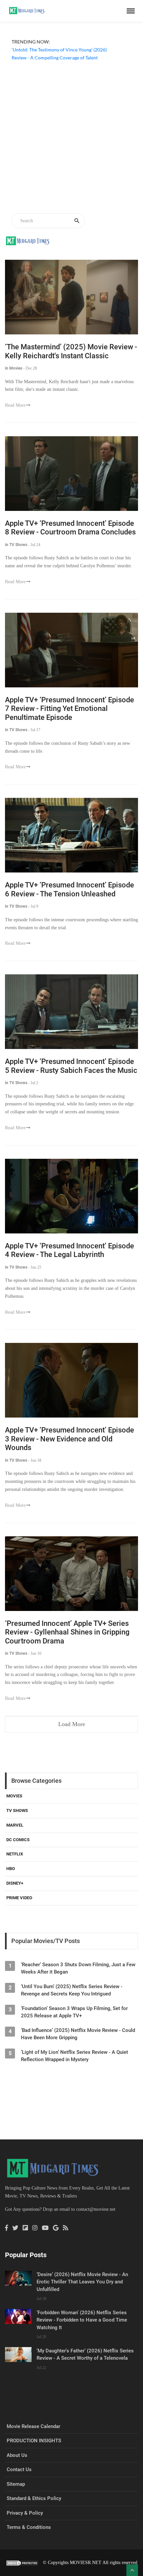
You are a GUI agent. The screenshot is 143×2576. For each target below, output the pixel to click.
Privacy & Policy (25, 2513)
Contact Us (19, 2470)
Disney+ (15, 1883)
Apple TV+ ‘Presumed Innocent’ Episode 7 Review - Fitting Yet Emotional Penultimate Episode (70, 709)
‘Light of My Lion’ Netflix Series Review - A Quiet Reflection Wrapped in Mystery (74, 2056)
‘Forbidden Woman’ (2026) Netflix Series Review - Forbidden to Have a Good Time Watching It (82, 2320)
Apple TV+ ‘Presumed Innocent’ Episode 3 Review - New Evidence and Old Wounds (70, 1439)
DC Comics (18, 1840)
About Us (17, 2455)
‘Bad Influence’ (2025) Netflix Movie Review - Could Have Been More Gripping (78, 2034)
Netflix (15, 1854)
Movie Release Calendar (33, 2426)
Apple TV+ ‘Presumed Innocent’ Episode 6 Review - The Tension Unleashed (70, 889)
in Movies (14, 368)
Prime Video (19, 1898)
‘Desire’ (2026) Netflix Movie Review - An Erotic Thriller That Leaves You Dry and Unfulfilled (82, 2282)
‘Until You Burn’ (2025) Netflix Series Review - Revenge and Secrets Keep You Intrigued (72, 1990)
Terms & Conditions (29, 2527)
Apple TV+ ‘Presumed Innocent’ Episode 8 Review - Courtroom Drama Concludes (70, 528)
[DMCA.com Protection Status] (22, 2563)
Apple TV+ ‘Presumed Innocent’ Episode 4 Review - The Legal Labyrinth (70, 1250)
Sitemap (16, 2484)
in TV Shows (16, 545)
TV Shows (17, 1810)
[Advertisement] (71, 138)
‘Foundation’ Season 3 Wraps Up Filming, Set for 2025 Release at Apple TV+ (74, 2012)
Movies (14, 1796)
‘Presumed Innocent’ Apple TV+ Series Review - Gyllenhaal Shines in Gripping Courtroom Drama (67, 1632)
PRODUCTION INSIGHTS (34, 2441)
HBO (11, 1869)
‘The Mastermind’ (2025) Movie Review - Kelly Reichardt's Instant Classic (71, 351)
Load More (72, 1724)
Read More (15, 405)
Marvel (15, 1825)
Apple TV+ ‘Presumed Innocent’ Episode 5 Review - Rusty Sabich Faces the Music (71, 1066)
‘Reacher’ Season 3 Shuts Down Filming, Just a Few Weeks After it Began (78, 1968)
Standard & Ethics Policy (34, 2498)
